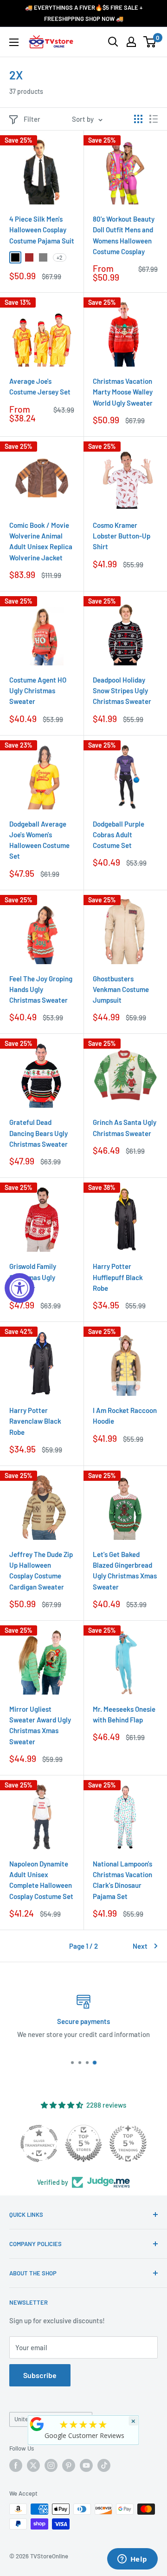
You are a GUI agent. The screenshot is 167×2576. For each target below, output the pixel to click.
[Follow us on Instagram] (51, 2465)
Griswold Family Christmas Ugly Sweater (33, 1277)
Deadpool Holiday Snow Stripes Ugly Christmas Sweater (122, 691)
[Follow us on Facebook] (16, 2465)
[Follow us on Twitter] (33, 2465)
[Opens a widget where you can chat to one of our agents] (132, 2560)
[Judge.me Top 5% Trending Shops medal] (128, 2143)
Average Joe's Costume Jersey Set (40, 386)
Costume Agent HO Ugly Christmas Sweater (38, 691)
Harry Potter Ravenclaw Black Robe (35, 1421)
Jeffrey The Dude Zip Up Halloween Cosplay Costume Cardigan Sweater (41, 1571)
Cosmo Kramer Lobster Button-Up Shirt (122, 536)
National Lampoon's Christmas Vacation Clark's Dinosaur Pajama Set (122, 1880)
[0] (150, 42)
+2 (60, 257)
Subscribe (40, 2375)
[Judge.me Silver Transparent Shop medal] (39, 2143)
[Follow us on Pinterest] (69, 2465)
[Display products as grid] (138, 119)
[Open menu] (14, 42)
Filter (32, 119)
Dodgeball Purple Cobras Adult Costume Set (119, 835)
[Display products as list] (154, 119)
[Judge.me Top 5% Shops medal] (83, 2143)
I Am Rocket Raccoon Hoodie (125, 1416)
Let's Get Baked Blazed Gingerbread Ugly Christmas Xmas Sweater (125, 1571)
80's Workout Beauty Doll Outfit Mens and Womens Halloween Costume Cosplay (124, 235)
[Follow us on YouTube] (86, 2465)
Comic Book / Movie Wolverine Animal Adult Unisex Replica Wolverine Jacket (41, 541)
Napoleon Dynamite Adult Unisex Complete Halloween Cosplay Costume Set (41, 1880)
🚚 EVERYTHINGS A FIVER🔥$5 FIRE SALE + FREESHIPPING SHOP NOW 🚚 (84, 13)
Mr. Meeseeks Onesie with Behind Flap (124, 1714)
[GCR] (37, 2424)
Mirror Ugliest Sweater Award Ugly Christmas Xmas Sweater (40, 1725)
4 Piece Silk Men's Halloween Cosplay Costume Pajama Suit (42, 230)
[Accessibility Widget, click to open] (19, 1288)
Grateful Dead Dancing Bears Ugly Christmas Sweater (39, 1133)
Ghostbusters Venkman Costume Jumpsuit (121, 989)
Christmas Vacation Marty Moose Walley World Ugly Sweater (123, 392)
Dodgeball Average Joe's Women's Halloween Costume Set (39, 840)
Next (140, 1946)
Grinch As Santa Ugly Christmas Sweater (125, 1127)
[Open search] (113, 42)
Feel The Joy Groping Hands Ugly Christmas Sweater (41, 989)
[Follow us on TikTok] (104, 2465)
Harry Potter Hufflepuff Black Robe (118, 1277)
